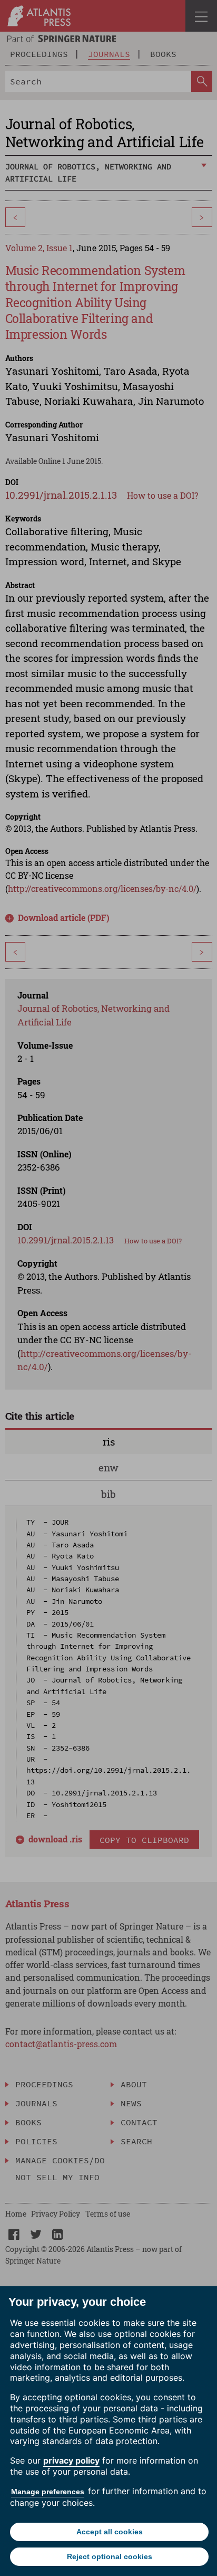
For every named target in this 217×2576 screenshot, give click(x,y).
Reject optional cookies (110, 2556)
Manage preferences (48, 2492)
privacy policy (71, 2460)
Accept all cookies (110, 2532)
